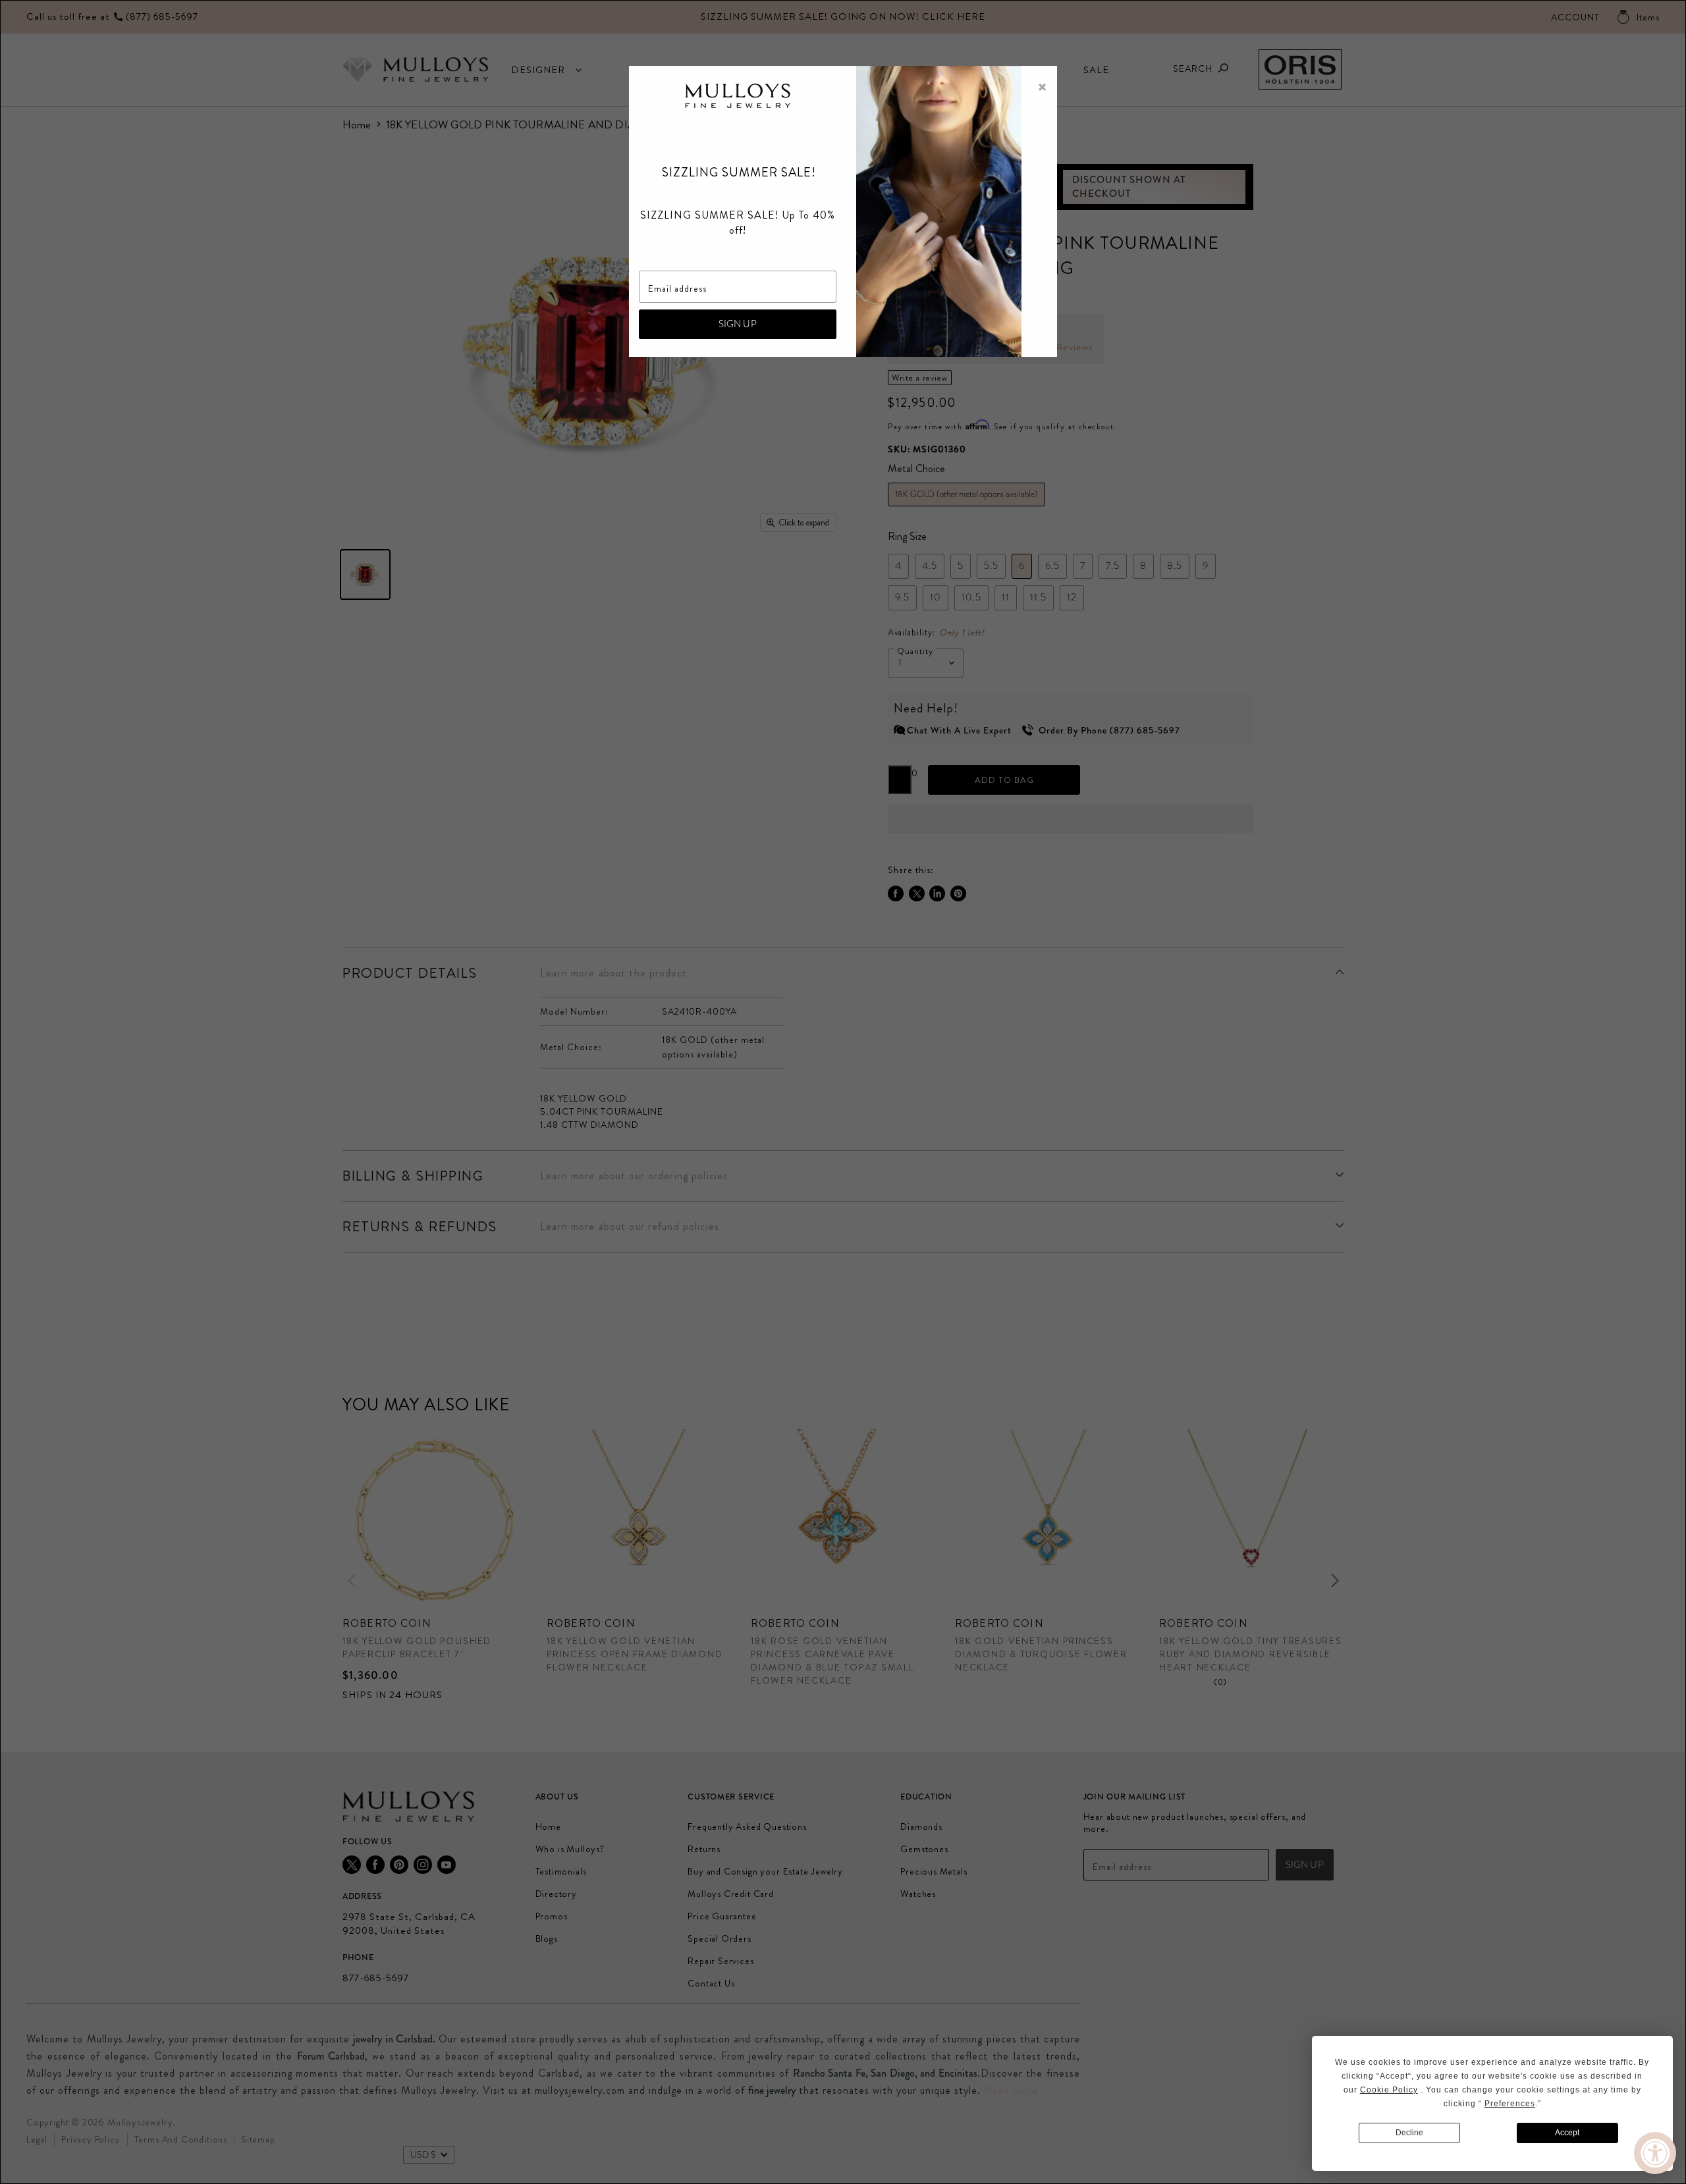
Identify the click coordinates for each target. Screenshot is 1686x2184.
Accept (1567, 2133)
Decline (1409, 2133)
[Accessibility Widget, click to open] (1655, 2153)
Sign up (738, 324)
